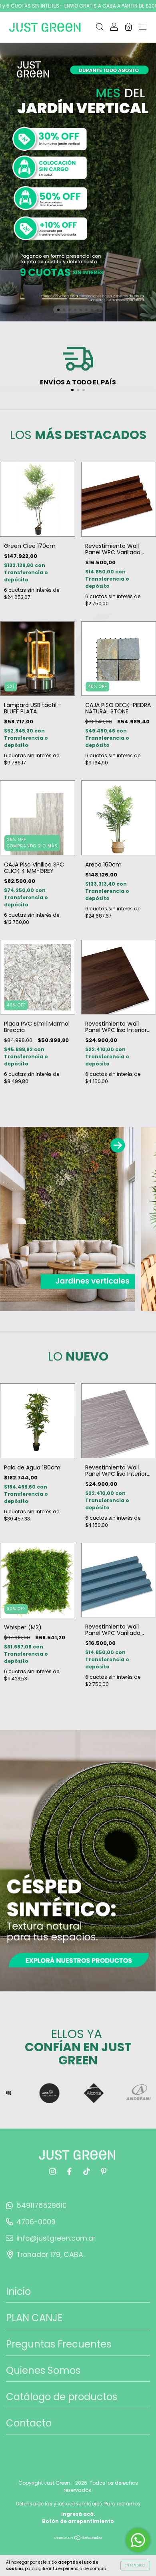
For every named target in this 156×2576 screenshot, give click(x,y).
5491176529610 (42, 2206)
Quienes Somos (43, 2370)
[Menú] (143, 28)
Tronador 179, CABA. (50, 2255)
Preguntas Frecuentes (59, 2344)
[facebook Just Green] (70, 2171)
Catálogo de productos (62, 2397)
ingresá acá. (78, 2514)
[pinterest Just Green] (104, 2171)
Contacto (29, 2423)
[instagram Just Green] (53, 2171)
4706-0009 (36, 2222)
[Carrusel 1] (78, 182)
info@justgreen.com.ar (56, 2238)
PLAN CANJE (34, 2318)
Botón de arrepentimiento (78, 2521)
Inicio (18, 2291)
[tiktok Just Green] (87, 2171)
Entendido (135, 2565)
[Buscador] (100, 28)
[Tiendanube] (78, 2539)
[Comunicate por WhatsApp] (138, 2540)
